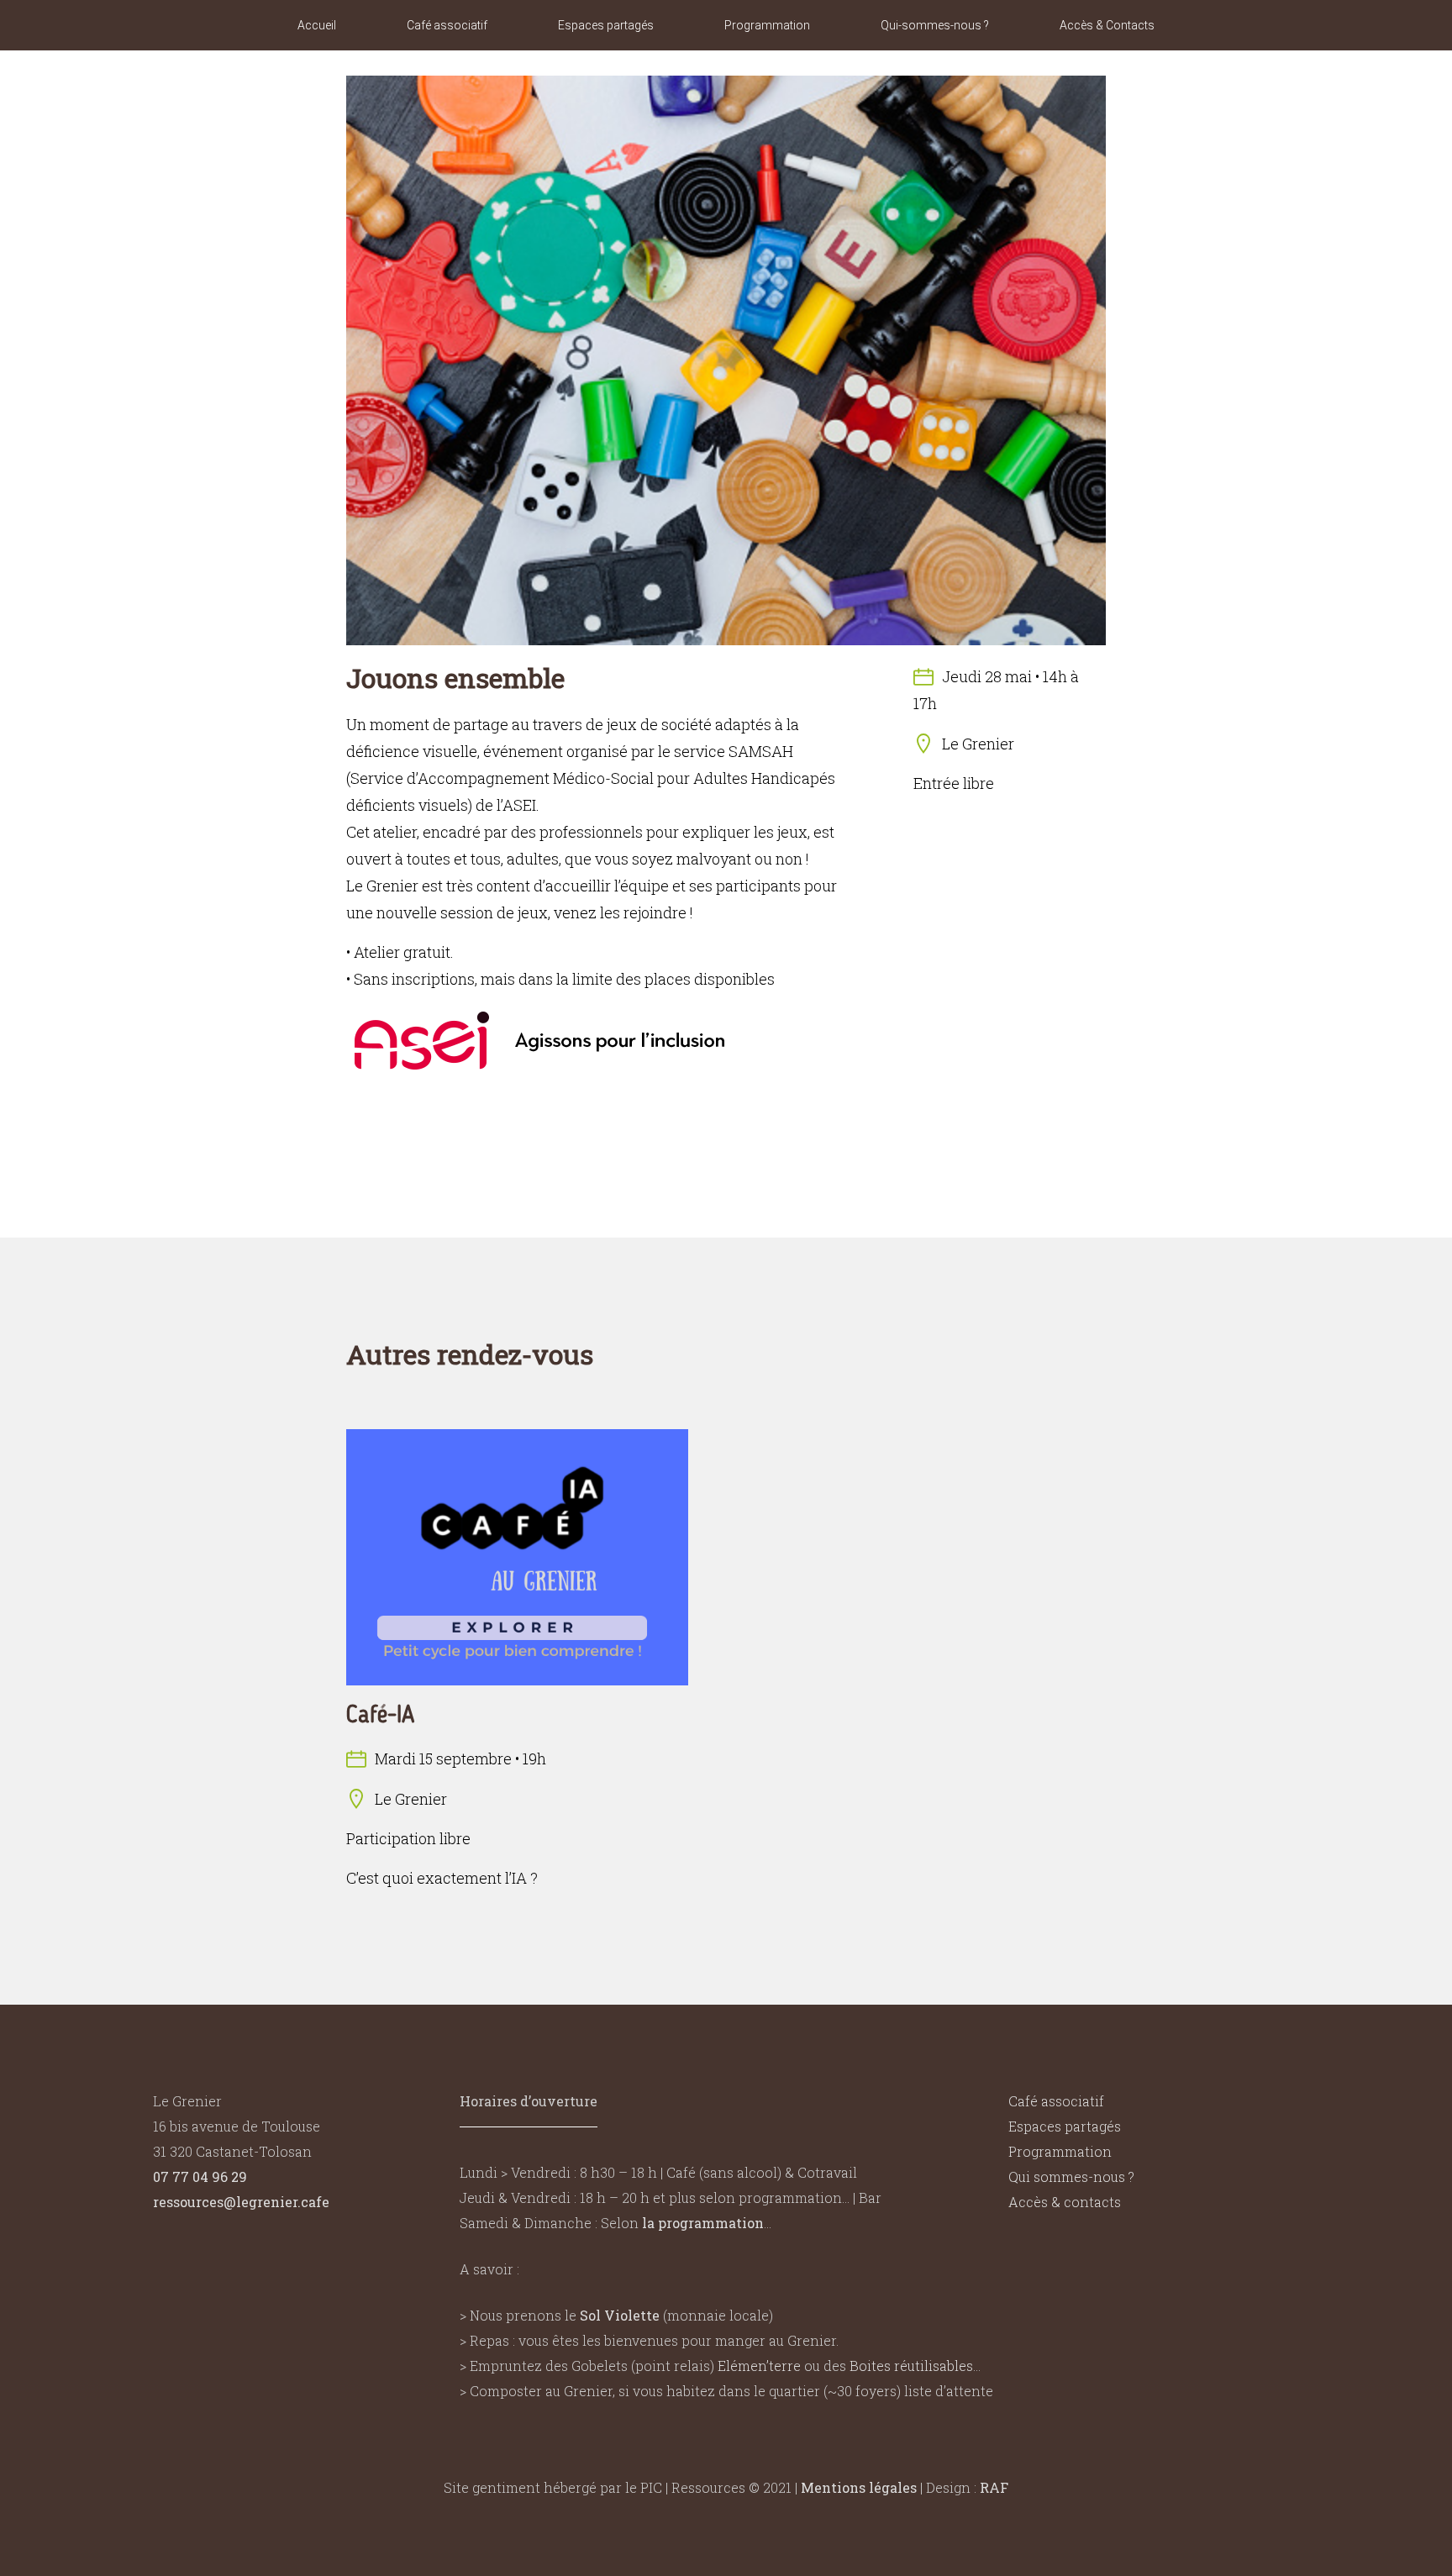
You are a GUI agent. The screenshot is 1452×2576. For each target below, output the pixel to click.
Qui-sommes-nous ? (935, 25)
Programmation (767, 25)
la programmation (703, 2223)
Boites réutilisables (911, 2366)
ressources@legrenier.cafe (241, 2202)
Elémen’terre (759, 2366)
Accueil (317, 25)
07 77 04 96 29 (200, 2176)
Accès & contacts (1065, 2202)
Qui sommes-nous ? (1071, 2176)
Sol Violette (620, 2315)
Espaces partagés (606, 25)
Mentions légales (859, 2487)
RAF (994, 2487)
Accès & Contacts (1107, 25)
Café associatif (447, 25)
